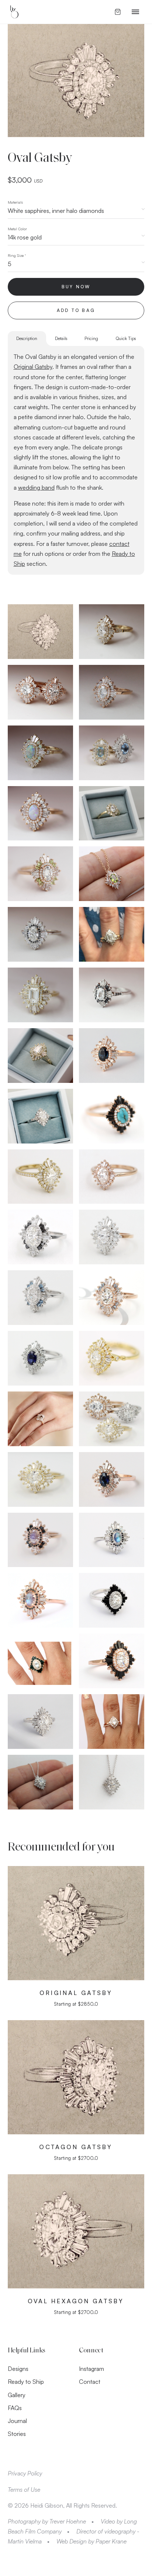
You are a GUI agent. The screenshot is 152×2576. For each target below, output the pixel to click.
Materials (15, 202)
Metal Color (17, 229)
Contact (90, 2382)
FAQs (15, 2408)
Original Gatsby (33, 367)
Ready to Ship (26, 2382)
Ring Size (17, 255)
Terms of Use (24, 2490)
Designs (18, 2369)
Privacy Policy (25, 2473)
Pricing (91, 338)
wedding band (36, 487)
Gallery (17, 2395)
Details (61, 338)
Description (27, 338)
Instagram (91, 2369)
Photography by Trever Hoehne (47, 2521)
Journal (17, 2421)
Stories (17, 2434)
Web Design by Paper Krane (91, 2541)
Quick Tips (126, 338)
